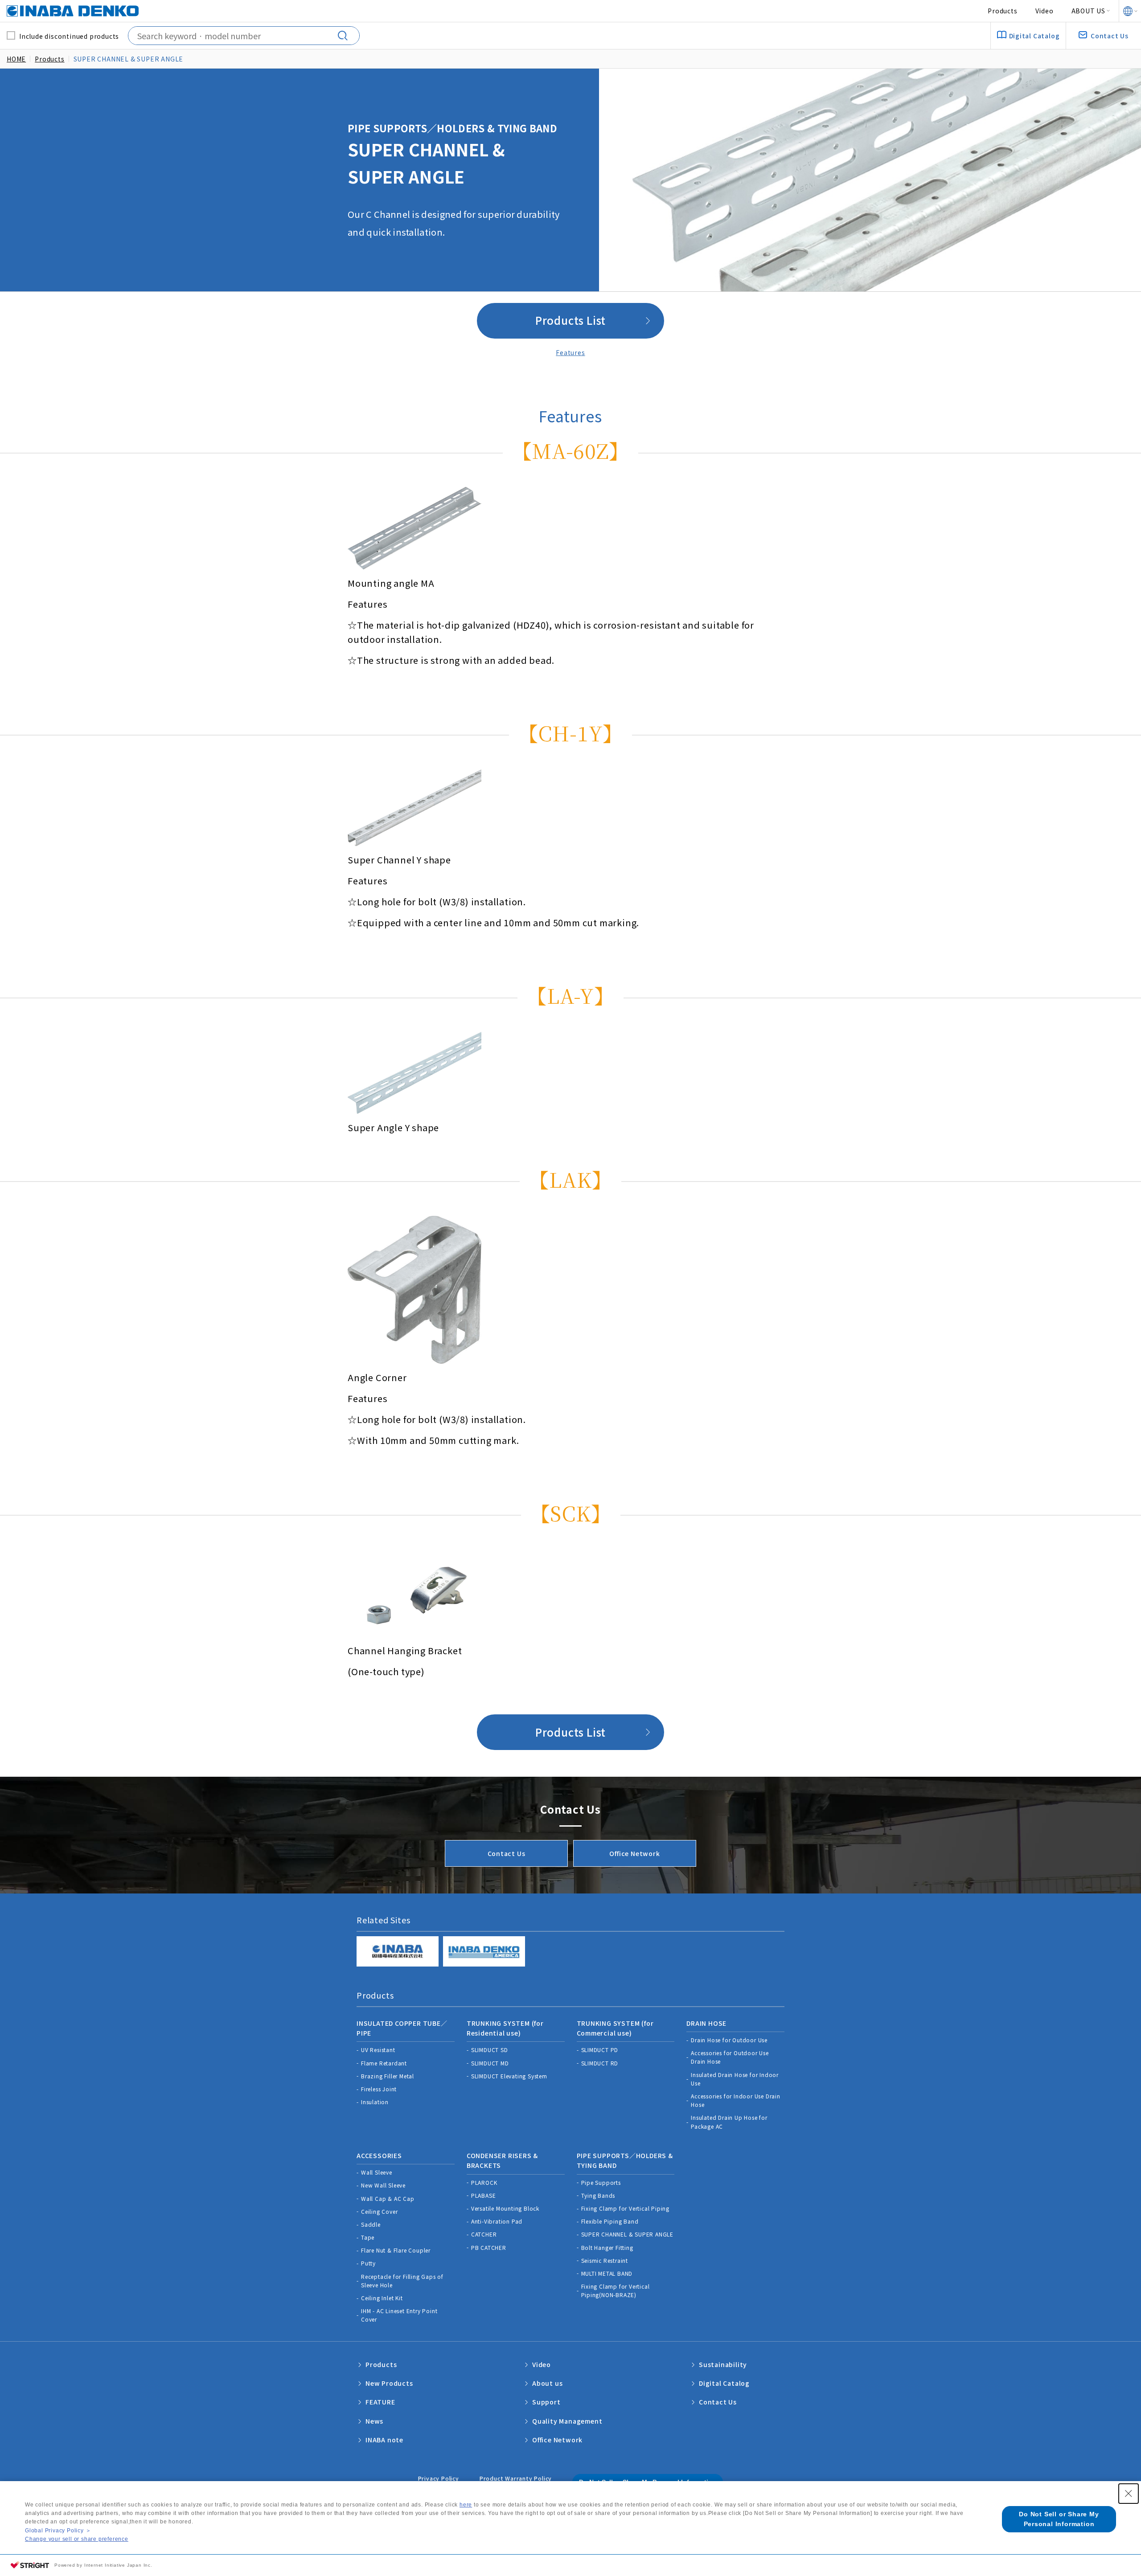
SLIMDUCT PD (600, 2050)
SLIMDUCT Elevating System (509, 2076)
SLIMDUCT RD (600, 2063)
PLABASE (484, 2195)
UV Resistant (378, 2050)
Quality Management (567, 2421)
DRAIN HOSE (706, 2023)
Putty (368, 2263)
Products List (570, 320)
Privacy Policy (439, 2478)
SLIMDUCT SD (490, 2050)
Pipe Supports (601, 2182)
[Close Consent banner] (1129, 2494)
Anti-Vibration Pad (497, 2221)
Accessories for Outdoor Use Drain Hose (730, 2057)
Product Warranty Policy (516, 2478)
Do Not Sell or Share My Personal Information (1059, 2519)
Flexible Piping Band (610, 2221)
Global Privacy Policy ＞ (58, 2531)
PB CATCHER (489, 2247)
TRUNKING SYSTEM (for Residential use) (505, 2028)
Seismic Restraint (605, 2260)
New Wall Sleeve (383, 2185)
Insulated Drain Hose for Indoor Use (735, 2079)
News (374, 2421)
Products (1002, 11)
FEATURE (380, 2402)
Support (546, 2402)
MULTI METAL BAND (607, 2273)
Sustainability (723, 2364)
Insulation (375, 2102)
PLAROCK (484, 2182)
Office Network (634, 1853)
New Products (389, 2383)
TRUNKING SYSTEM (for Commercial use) (615, 2028)
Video (1045, 11)
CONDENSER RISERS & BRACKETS (502, 2160)
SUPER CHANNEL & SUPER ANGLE (628, 2234)
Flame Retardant (384, 2063)
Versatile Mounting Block (505, 2208)
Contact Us (507, 1853)
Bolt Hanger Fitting (607, 2247)
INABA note (384, 2440)
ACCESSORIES (379, 2155)
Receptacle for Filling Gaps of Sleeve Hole (402, 2281)
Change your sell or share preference (77, 2539)
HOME (16, 59)
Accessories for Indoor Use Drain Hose (736, 2100)
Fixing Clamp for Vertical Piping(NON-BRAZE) (616, 2290)
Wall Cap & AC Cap (388, 2198)
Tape (368, 2237)
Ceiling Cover (379, 2211)
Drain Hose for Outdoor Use (729, 2040)
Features (570, 352)
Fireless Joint (379, 2089)
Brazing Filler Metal (388, 2076)
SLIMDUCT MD (490, 2063)
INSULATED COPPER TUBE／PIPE (402, 2028)
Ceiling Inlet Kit (382, 2298)
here (466, 2505)
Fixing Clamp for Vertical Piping (626, 2208)
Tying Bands (598, 2195)
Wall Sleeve (377, 2172)
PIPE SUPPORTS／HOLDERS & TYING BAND (625, 2160)
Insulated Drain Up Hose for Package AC (729, 2122)
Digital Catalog (724, 2383)
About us (547, 2383)
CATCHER (484, 2234)
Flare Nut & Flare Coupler (396, 2250)
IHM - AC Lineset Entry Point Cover (399, 2315)
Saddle (371, 2224)
